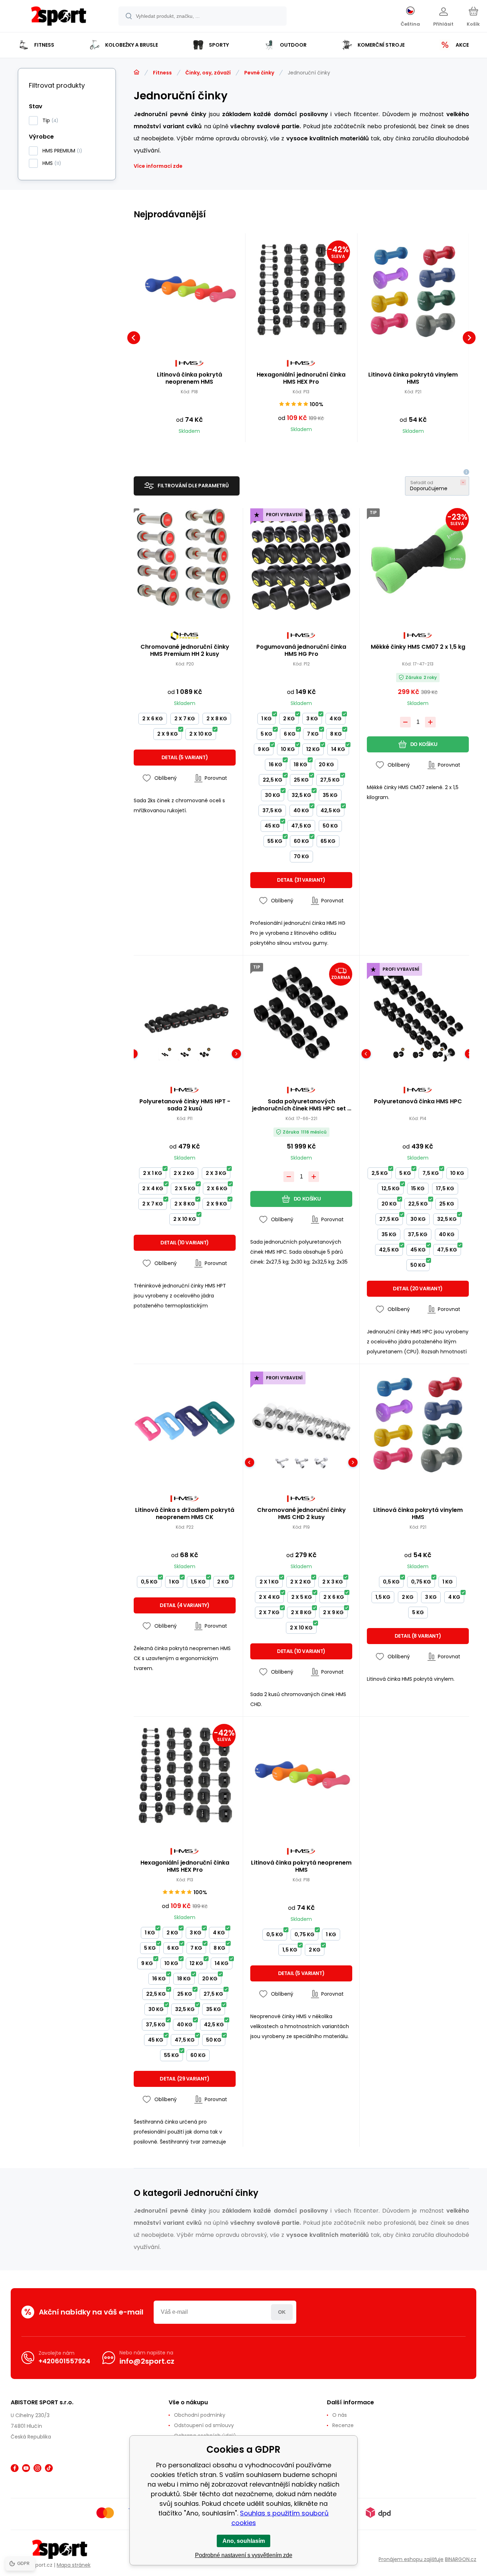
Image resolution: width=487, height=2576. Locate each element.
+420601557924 (64, 2361)
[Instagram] (37, 2468)
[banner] (59, 17)
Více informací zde (158, 166)
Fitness (162, 73)
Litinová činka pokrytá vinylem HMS (413, 378)
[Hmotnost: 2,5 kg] (398, 1054)
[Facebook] (15, 2468)
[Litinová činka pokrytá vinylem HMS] (413, 289)
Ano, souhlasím (244, 2541)
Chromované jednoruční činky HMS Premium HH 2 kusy (185, 651)
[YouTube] (26, 2468)
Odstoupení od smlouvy (204, 2425)
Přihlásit (282, 2312)
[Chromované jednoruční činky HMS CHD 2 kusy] (301, 1422)
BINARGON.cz (461, 2559)
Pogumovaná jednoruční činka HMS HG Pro (301, 651)
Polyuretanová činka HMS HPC (418, 1102)
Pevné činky (259, 73)
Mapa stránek (74, 2565)
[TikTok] (49, 2468)
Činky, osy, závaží (208, 73)
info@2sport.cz (147, 2361)
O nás (340, 2415)
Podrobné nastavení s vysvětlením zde (244, 2555)
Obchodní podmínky (200, 2415)
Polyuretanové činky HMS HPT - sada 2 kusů (185, 1105)
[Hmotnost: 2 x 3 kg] (204, 1054)
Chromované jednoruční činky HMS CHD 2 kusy (301, 1514)
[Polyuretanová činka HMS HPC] (418, 1014)
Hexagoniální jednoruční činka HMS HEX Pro (301, 378)
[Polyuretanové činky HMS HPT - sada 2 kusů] (185, 1014)
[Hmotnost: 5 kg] (418, 1054)
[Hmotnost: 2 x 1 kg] (165, 1054)
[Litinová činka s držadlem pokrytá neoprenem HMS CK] (185, 1422)
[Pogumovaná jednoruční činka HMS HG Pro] (301, 559)
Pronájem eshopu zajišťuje (411, 2559)
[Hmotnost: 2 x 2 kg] (185, 1054)
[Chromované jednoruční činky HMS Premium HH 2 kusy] (185, 559)
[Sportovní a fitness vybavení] (137, 72)
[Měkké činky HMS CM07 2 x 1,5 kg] (418, 559)
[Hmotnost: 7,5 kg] (438, 1054)
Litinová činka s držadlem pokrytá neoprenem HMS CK (185, 1514)
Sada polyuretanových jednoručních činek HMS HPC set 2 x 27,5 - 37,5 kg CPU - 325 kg (301, 1105)
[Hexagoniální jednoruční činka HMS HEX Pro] (301, 289)
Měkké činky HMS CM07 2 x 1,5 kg (418, 647)
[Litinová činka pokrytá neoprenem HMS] (189, 289)
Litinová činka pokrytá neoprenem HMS (189, 378)
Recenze (343, 2425)
